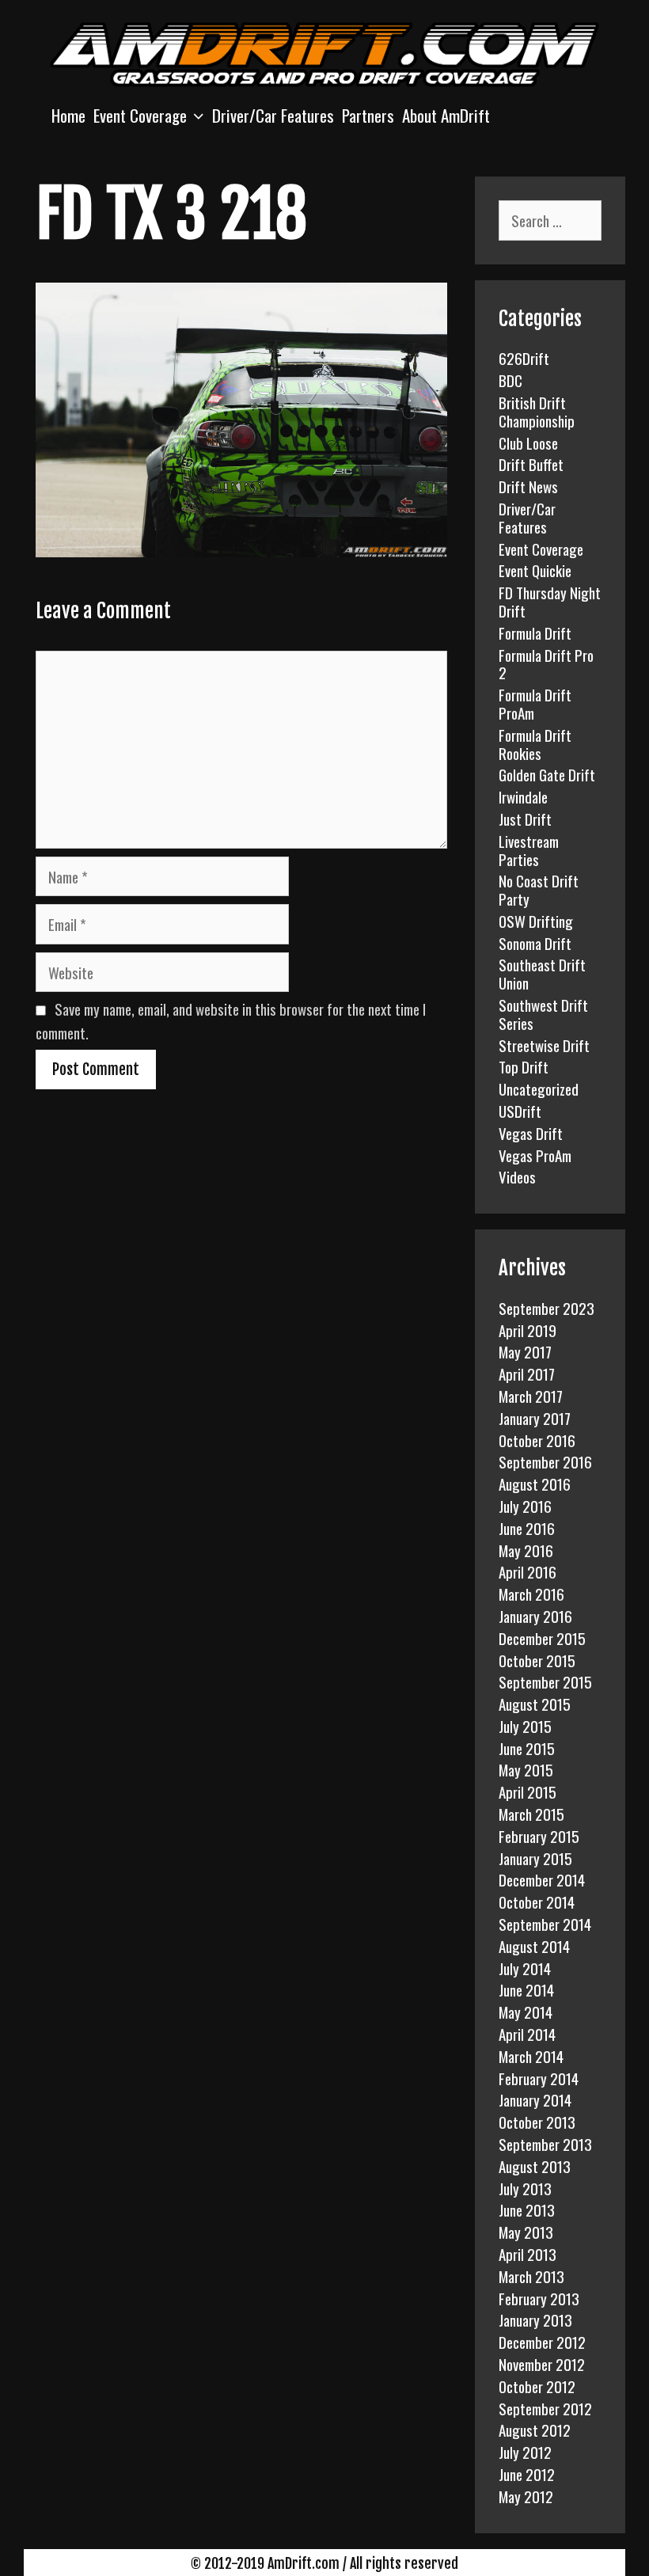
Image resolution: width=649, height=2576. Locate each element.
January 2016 (535, 1616)
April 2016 (528, 1571)
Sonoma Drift (535, 943)
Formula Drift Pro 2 (546, 664)
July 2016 (525, 1506)
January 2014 (535, 2099)
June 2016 (527, 1528)
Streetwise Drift (544, 1045)
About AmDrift (446, 115)
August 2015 (535, 1704)
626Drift (524, 358)
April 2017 (527, 1373)
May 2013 (526, 2232)
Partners (368, 115)
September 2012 (545, 2408)
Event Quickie (535, 570)
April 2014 (527, 2034)
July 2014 (525, 1968)
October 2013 (537, 2122)
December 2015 (542, 1638)
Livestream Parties (529, 850)
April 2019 (528, 1330)
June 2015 (527, 1748)
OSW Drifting (536, 921)
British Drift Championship (537, 411)
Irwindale (523, 796)
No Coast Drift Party (539, 889)
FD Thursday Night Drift (550, 601)
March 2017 (531, 1396)
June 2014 (526, 1989)
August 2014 (534, 1946)
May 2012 (526, 2496)
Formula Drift (535, 633)
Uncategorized (539, 1089)
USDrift (520, 1111)
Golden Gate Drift (547, 774)
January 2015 (535, 1858)
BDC (510, 380)
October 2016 (537, 1440)
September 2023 (547, 1308)
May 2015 (526, 1769)
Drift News (528, 486)
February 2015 (539, 1836)
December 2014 (542, 1879)
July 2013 (525, 2188)
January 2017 (535, 1418)
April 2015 (528, 1791)
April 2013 (528, 2254)
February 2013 (539, 2298)
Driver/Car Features (273, 115)
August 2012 (535, 2430)
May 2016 (526, 1550)
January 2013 (535, 2320)
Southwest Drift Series (543, 1014)
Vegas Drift (531, 1133)
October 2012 (537, 2386)
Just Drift (525, 819)
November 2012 (542, 2364)
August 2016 (535, 1484)
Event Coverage (140, 115)
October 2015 (537, 1660)
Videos (517, 1176)
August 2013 (535, 2166)
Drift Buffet (531, 464)
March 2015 (531, 1814)
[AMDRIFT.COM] (324, 52)
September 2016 (545, 1461)
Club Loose (528, 443)
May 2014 (526, 2012)
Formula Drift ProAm (535, 703)
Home (68, 115)
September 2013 (545, 2144)
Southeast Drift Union (542, 973)
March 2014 (531, 2056)
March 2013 (531, 2276)
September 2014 (545, 1924)
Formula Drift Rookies (535, 744)
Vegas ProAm (535, 1155)
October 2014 (537, 1902)
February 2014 (539, 2078)
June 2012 (527, 2474)
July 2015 (525, 1726)
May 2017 (525, 1351)
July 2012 (525, 2452)
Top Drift (524, 1066)
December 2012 (542, 2342)
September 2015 (545, 1681)
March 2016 (531, 1594)
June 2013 (527, 2209)
